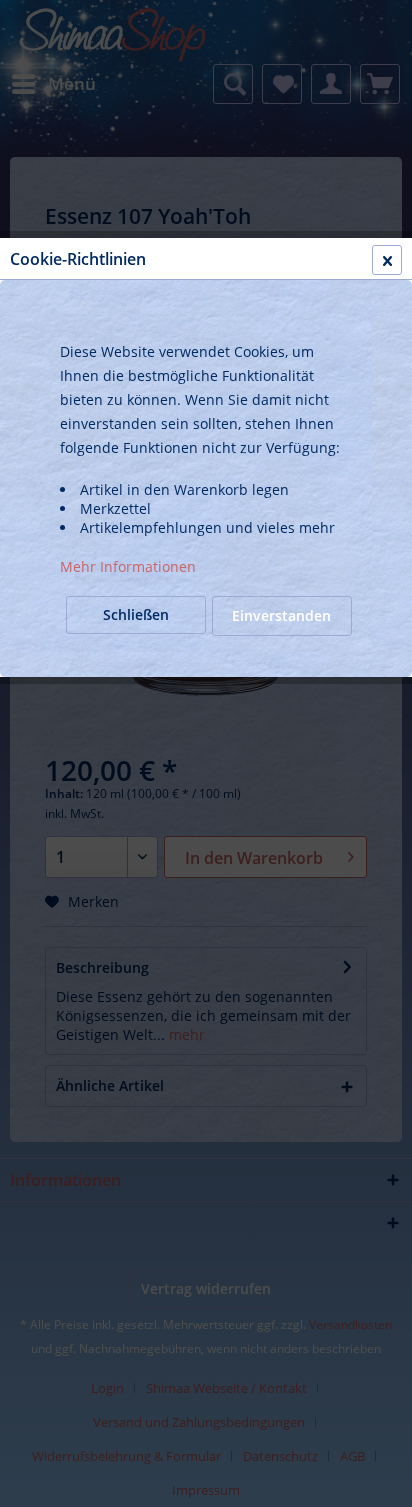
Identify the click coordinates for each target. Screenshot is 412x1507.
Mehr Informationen (128, 566)
